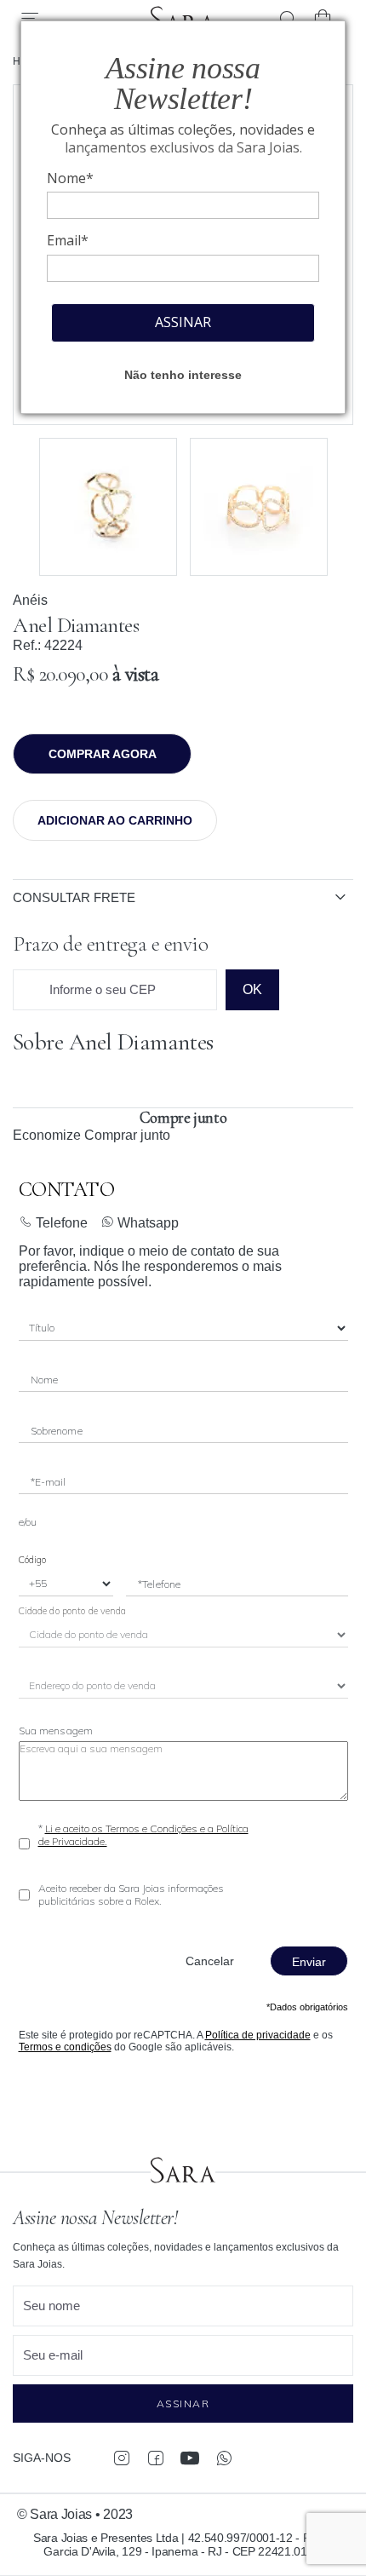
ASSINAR (183, 322)
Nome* (70, 178)
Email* (68, 240)
